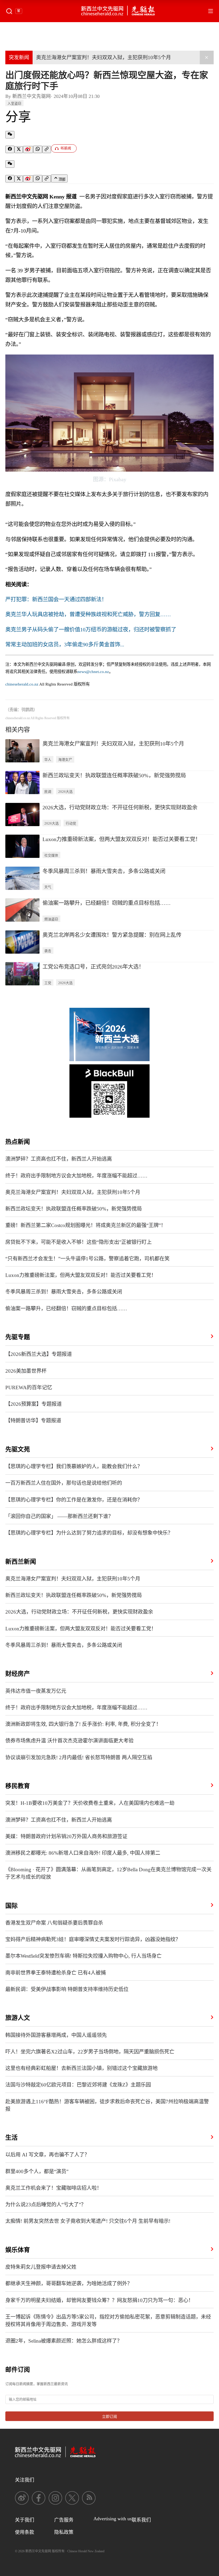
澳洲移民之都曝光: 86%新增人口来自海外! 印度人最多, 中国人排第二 (83, 1853)
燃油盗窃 (51, 919)
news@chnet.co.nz (93, 672)
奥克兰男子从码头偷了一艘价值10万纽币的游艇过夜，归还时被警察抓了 (91, 630)
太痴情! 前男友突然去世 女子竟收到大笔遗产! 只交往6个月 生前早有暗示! (88, 2221)
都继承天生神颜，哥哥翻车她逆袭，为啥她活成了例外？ (69, 2284)
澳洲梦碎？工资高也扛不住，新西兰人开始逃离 (59, 1159)
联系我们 (141, 2520)
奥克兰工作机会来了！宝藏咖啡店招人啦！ (54, 2188)
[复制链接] (47, 150)
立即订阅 (109, 2417)
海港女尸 (65, 760)
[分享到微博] (28, 150)
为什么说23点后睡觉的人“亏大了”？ (46, 2205)
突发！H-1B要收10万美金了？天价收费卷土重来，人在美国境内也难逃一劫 (90, 1803)
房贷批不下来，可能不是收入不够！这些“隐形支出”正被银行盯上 (79, 1242)
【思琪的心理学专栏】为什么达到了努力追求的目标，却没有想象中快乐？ (89, 1533)
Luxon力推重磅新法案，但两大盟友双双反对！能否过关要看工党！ (122, 839)
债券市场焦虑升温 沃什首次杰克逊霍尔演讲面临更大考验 (69, 1741)
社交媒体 (51, 855)
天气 (48, 887)
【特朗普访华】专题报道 (33, 1421)
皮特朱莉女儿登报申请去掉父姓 (41, 2267)
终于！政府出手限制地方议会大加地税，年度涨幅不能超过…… (76, 1176)
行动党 (71, 823)
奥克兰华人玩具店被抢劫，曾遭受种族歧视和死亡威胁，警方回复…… (88, 614)
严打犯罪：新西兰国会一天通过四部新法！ (56, 599)
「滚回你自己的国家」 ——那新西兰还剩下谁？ (59, 1516)
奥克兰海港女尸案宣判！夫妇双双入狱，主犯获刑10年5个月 (103, 57)
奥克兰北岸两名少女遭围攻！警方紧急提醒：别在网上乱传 (112, 935)
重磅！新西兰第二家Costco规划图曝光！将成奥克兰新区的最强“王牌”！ (86, 1225)
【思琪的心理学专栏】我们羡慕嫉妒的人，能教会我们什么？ (74, 1466)
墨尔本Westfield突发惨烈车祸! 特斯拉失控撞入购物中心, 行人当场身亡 (83, 1956)
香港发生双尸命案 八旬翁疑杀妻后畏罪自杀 (54, 1923)
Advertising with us (113, 2519)
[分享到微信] (10, 135)
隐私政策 (64, 2532)
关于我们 (25, 2520)
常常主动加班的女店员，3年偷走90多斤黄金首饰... (65, 644)
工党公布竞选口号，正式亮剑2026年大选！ (93, 967)
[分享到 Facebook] (10, 149)
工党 (48, 983)
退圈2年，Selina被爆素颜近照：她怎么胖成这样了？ (64, 2341)
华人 (48, 760)
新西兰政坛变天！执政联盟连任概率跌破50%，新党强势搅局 (114, 775)
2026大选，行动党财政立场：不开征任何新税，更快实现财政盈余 (120, 807)
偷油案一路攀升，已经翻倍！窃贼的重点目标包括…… (107, 903)
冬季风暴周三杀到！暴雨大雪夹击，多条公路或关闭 (104, 871)
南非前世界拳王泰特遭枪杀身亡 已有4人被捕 (56, 1973)
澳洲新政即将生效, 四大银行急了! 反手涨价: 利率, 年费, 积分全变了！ (83, 1724)
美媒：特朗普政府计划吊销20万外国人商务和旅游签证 (66, 1836)
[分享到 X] (19, 150)
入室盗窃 (14, 103)
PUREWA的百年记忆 (29, 1387)
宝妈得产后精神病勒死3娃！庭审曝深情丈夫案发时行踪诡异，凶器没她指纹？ (93, 1939)
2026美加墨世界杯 (26, 1371)
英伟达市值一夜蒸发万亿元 (36, 1691)
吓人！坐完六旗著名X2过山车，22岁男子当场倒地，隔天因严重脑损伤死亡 (90, 2052)
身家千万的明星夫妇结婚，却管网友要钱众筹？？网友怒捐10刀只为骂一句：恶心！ (99, 2300)
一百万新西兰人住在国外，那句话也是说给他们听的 (64, 1483)
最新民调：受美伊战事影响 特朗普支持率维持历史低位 (67, 1989)
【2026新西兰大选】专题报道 (39, 1354)
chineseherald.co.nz (22, 684)
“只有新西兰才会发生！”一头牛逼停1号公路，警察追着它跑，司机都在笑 (87, 1259)
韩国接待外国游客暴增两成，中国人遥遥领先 (56, 2035)
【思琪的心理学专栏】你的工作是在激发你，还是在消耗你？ (74, 1500)
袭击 (48, 951)
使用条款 (25, 2532)
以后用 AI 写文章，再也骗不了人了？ (47, 2155)
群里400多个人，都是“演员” (37, 2171)
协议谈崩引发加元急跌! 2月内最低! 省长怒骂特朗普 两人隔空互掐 (79, 1757)
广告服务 (64, 2520)
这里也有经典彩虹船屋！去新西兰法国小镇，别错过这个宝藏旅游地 (81, 2068)
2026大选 (65, 792)
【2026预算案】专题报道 (34, 1404)
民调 (48, 792)
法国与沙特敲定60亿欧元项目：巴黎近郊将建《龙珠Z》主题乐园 (78, 2085)
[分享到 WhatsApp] (38, 149)
